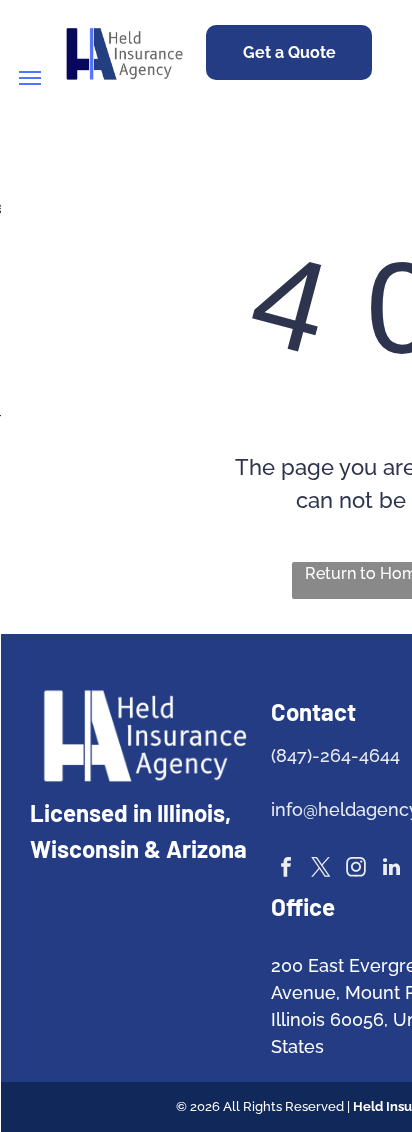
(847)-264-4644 (335, 755)
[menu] (30, 78)
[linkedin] (391, 869)
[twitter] (321, 869)
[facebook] (286, 869)
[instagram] (356, 869)
